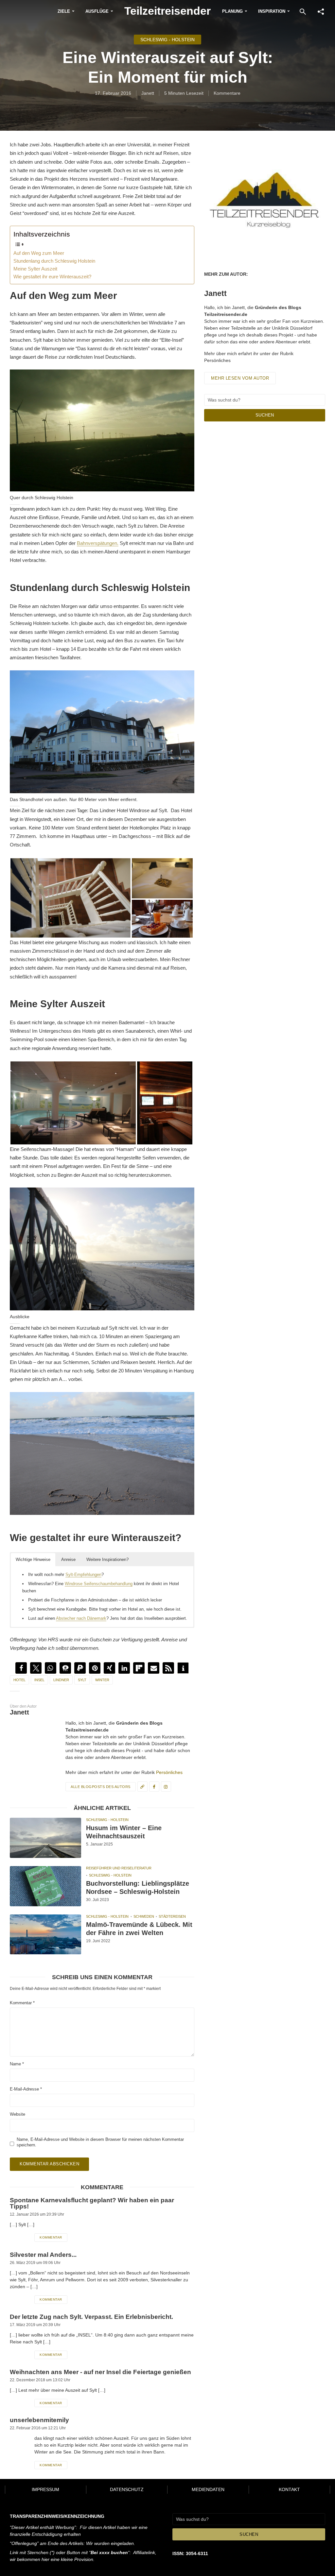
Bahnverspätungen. (98, 543)
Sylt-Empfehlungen (83, 1575)
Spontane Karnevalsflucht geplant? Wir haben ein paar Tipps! (92, 2203)
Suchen (265, 415)
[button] (21, 1668)
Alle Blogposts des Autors (101, 1787)
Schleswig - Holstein (167, 40)
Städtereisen (172, 1916)
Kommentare (227, 93)
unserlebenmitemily (39, 2420)
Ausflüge (97, 11)
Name (17, 2064)
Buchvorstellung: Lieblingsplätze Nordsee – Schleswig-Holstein (138, 1887)
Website (18, 2114)
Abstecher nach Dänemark (81, 1618)
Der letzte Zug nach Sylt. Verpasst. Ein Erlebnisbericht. (91, 2317)
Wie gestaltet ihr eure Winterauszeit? (52, 277)
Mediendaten (208, 2489)
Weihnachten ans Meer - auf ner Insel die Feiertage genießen (100, 2372)
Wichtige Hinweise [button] (33, 1559)
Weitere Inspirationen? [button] (107, 1559)
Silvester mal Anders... (43, 2255)
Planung (232, 11)
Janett (148, 93)
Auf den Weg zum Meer (39, 253)
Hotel (19, 1680)
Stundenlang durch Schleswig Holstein (54, 261)
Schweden (144, 1916)
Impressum (45, 2489)
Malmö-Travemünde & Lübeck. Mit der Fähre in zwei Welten (139, 1929)
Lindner (61, 1680)
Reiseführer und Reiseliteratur (119, 1868)
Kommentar (22, 2003)
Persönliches (169, 1772)
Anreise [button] (68, 1559)
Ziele (64, 11)
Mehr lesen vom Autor (240, 378)
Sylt (82, 1680)
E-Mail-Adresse (26, 2089)
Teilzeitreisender (167, 11)
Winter (102, 1680)
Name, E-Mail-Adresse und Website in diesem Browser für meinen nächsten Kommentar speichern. (100, 2142)
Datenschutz (127, 2489)
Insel (39, 1680)
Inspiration (272, 11)
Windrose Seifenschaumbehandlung (99, 1584)
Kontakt (289, 2489)
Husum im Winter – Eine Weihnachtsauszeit (124, 1832)
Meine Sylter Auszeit (35, 269)
